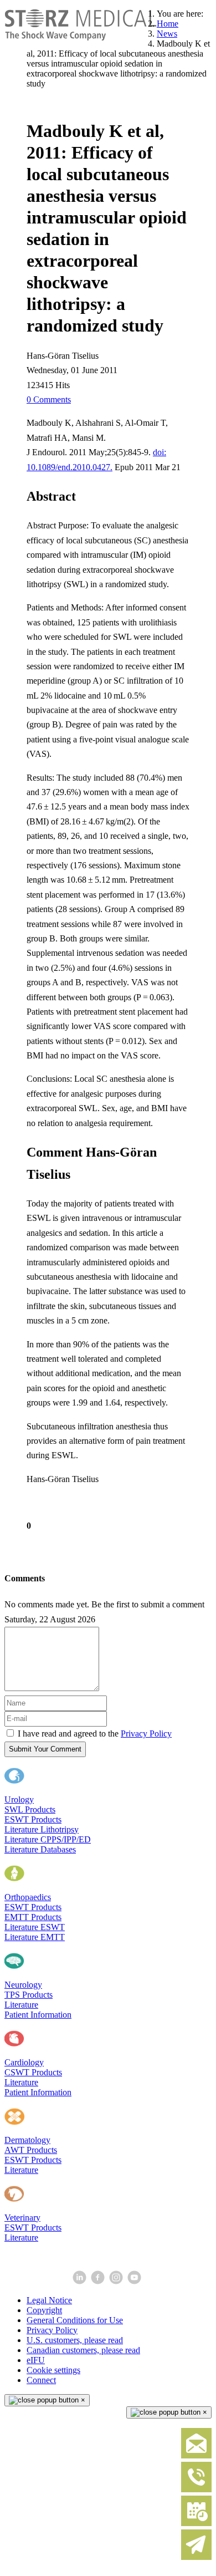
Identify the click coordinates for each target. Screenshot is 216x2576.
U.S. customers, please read (75, 2340)
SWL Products (30, 1809)
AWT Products (31, 2150)
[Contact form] (196, 2456)
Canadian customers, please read (83, 2350)
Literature (21, 2005)
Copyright (44, 2310)
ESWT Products (33, 1819)
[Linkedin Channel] (81, 2281)
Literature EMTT (35, 1937)
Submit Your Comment (45, 1749)
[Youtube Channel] (135, 2281)
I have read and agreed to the (95, 1734)
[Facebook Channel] (99, 2281)
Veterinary (22, 2218)
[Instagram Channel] (117, 2281)
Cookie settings (53, 2370)
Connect (41, 2380)
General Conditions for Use (75, 2320)
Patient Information (38, 2015)
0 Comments (49, 399)
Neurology (23, 1985)
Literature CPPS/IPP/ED (48, 1839)
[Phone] (196, 2490)
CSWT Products (33, 2072)
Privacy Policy (146, 1734)
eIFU (36, 2360)
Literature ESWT (35, 1927)
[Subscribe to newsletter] (196, 2557)
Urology (19, 1799)
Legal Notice (49, 2300)
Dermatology (27, 2140)
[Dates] (196, 2524)
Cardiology (24, 2062)
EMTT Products (33, 1917)
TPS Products (29, 1995)
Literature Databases (40, 1849)
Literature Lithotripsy (42, 1829)
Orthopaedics (28, 1897)
